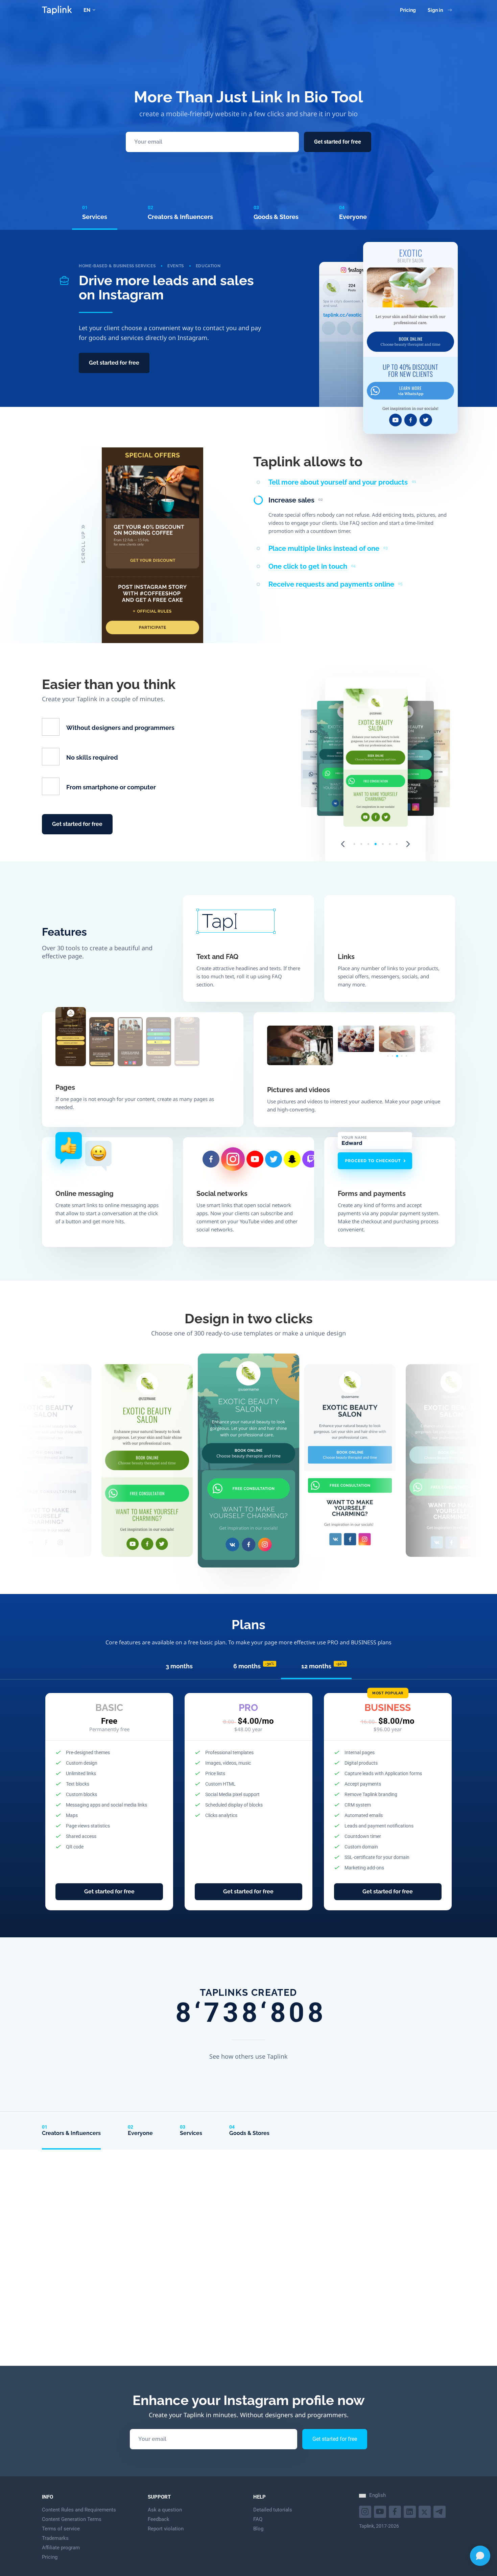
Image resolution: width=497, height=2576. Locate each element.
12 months (323, 1666)
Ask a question (165, 2510)
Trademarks (55, 2538)
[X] (425, 2511)
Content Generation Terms (72, 2519)
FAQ (258, 2519)
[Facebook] (396, 2511)
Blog (258, 2529)
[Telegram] (440, 2511)
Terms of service (61, 2529)
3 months (179, 1666)
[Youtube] (366, 2511)
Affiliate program (61, 2548)
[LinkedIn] (411, 2511)
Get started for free (338, 142)
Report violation (166, 2529)
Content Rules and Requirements (79, 2510)
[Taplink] (57, 10)
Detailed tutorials (273, 2510)
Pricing (408, 10)
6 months (254, 1666)
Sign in (435, 10)
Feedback (159, 2519)
